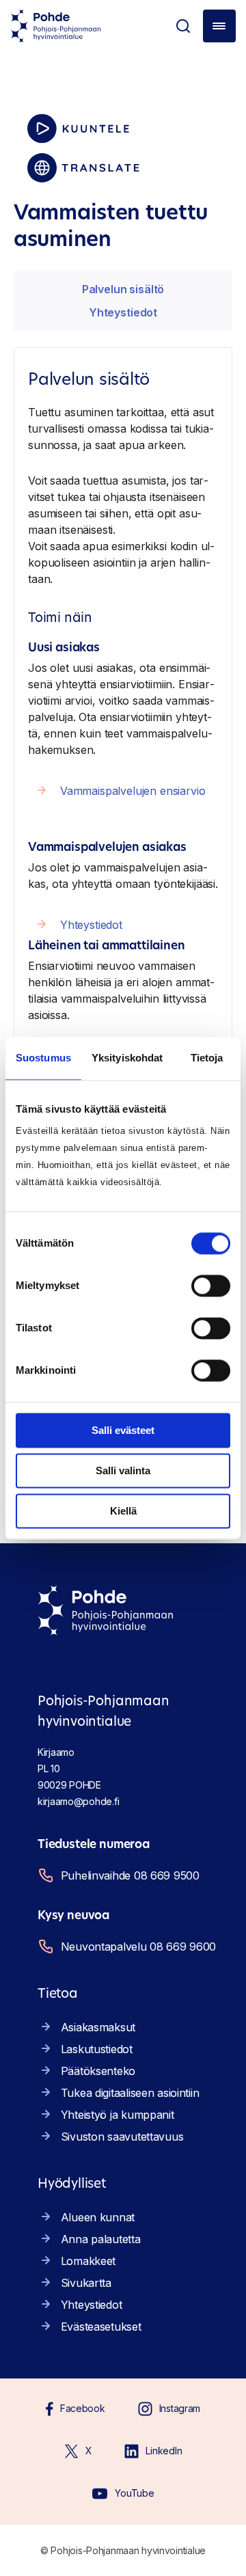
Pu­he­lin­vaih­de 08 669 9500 (130, 1875)
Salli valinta (123, 1470)
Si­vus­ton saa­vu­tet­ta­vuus (122, 2137)
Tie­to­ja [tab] (207, 1058)
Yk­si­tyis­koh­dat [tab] (127, 1058)
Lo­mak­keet (88, 2261)
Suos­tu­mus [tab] (43, 1058)
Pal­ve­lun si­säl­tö (123, 289)
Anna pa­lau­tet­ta (101, 2239)
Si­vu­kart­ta (86, 2283)
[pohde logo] (56, 26)
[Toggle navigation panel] (219, 26)
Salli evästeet (123, 1430)
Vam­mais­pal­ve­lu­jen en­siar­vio (133, 791)
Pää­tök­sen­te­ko (98, 2071)
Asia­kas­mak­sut (98, 2027)
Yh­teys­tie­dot (123, 312)
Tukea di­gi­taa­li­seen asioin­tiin (130, 2093)
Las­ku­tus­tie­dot (97, 2049)
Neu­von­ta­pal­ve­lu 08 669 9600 (138, 1947)
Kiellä (123, 1511)
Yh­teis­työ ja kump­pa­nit (118, 2115)
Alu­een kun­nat (98, 2217)
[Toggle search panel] (183, 26)
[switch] (211, 1286)
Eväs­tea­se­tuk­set (101, 2327)
